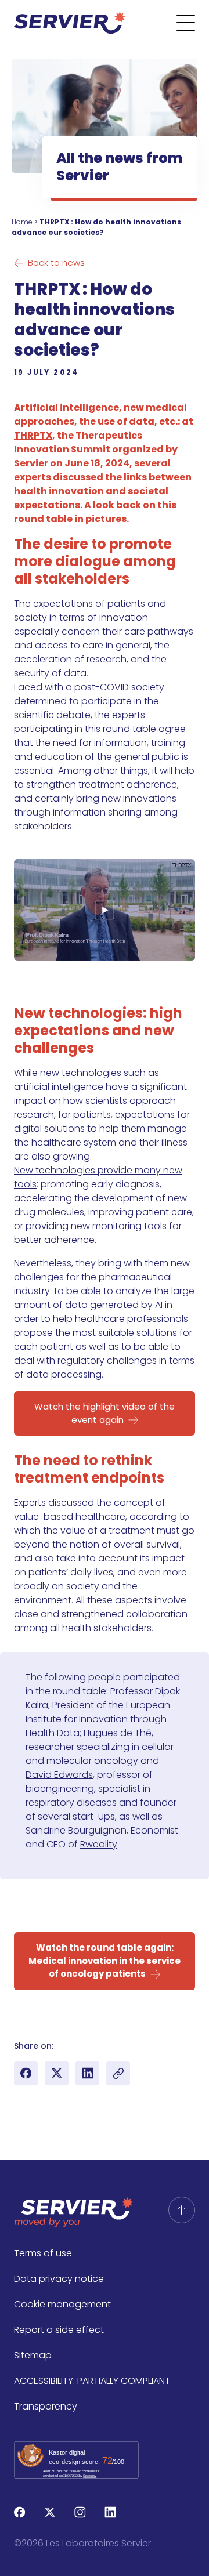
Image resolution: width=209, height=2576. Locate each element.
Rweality (99, 1844)
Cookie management (62, 2304)
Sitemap (33, 2355)
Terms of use (43, 2253)
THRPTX (33, 435)
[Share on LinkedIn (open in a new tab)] (87, 2073)
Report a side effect (59, 2330)
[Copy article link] (118, 2073)
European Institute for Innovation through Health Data (98, 1719)
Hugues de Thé (118, 1733)
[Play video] (105, 910)
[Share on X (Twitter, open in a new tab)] (57, 2073)
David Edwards (59, 1775)
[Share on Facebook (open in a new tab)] (26, 2073)
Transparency (46, 2406)
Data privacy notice (59, 2279)
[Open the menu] (193, 23)
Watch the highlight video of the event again (105, 1413)
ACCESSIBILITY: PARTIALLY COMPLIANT (92, 2381)
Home (22, 222)
